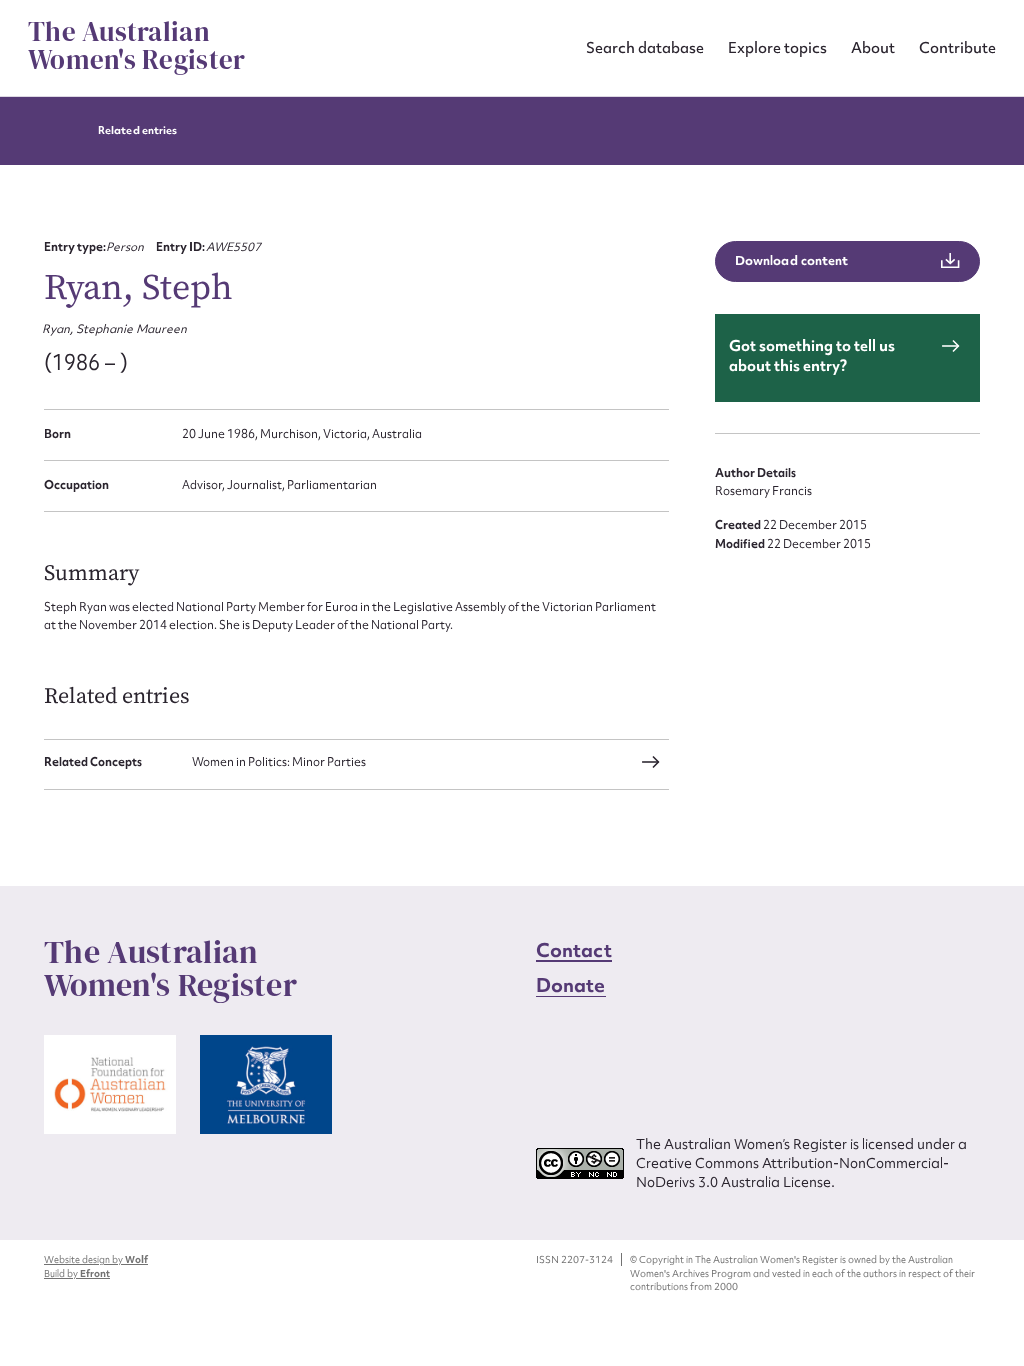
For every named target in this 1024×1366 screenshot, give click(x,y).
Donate (571, 985)
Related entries (137, 130)
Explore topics (777, 47)
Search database (645, 47)
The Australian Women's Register (136, 46)
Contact (574, 950)
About (873, 47)
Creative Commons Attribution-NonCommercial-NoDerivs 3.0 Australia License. (792, 1172)
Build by (77, 1273)
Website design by (96, 1259)
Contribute (957, 47)
